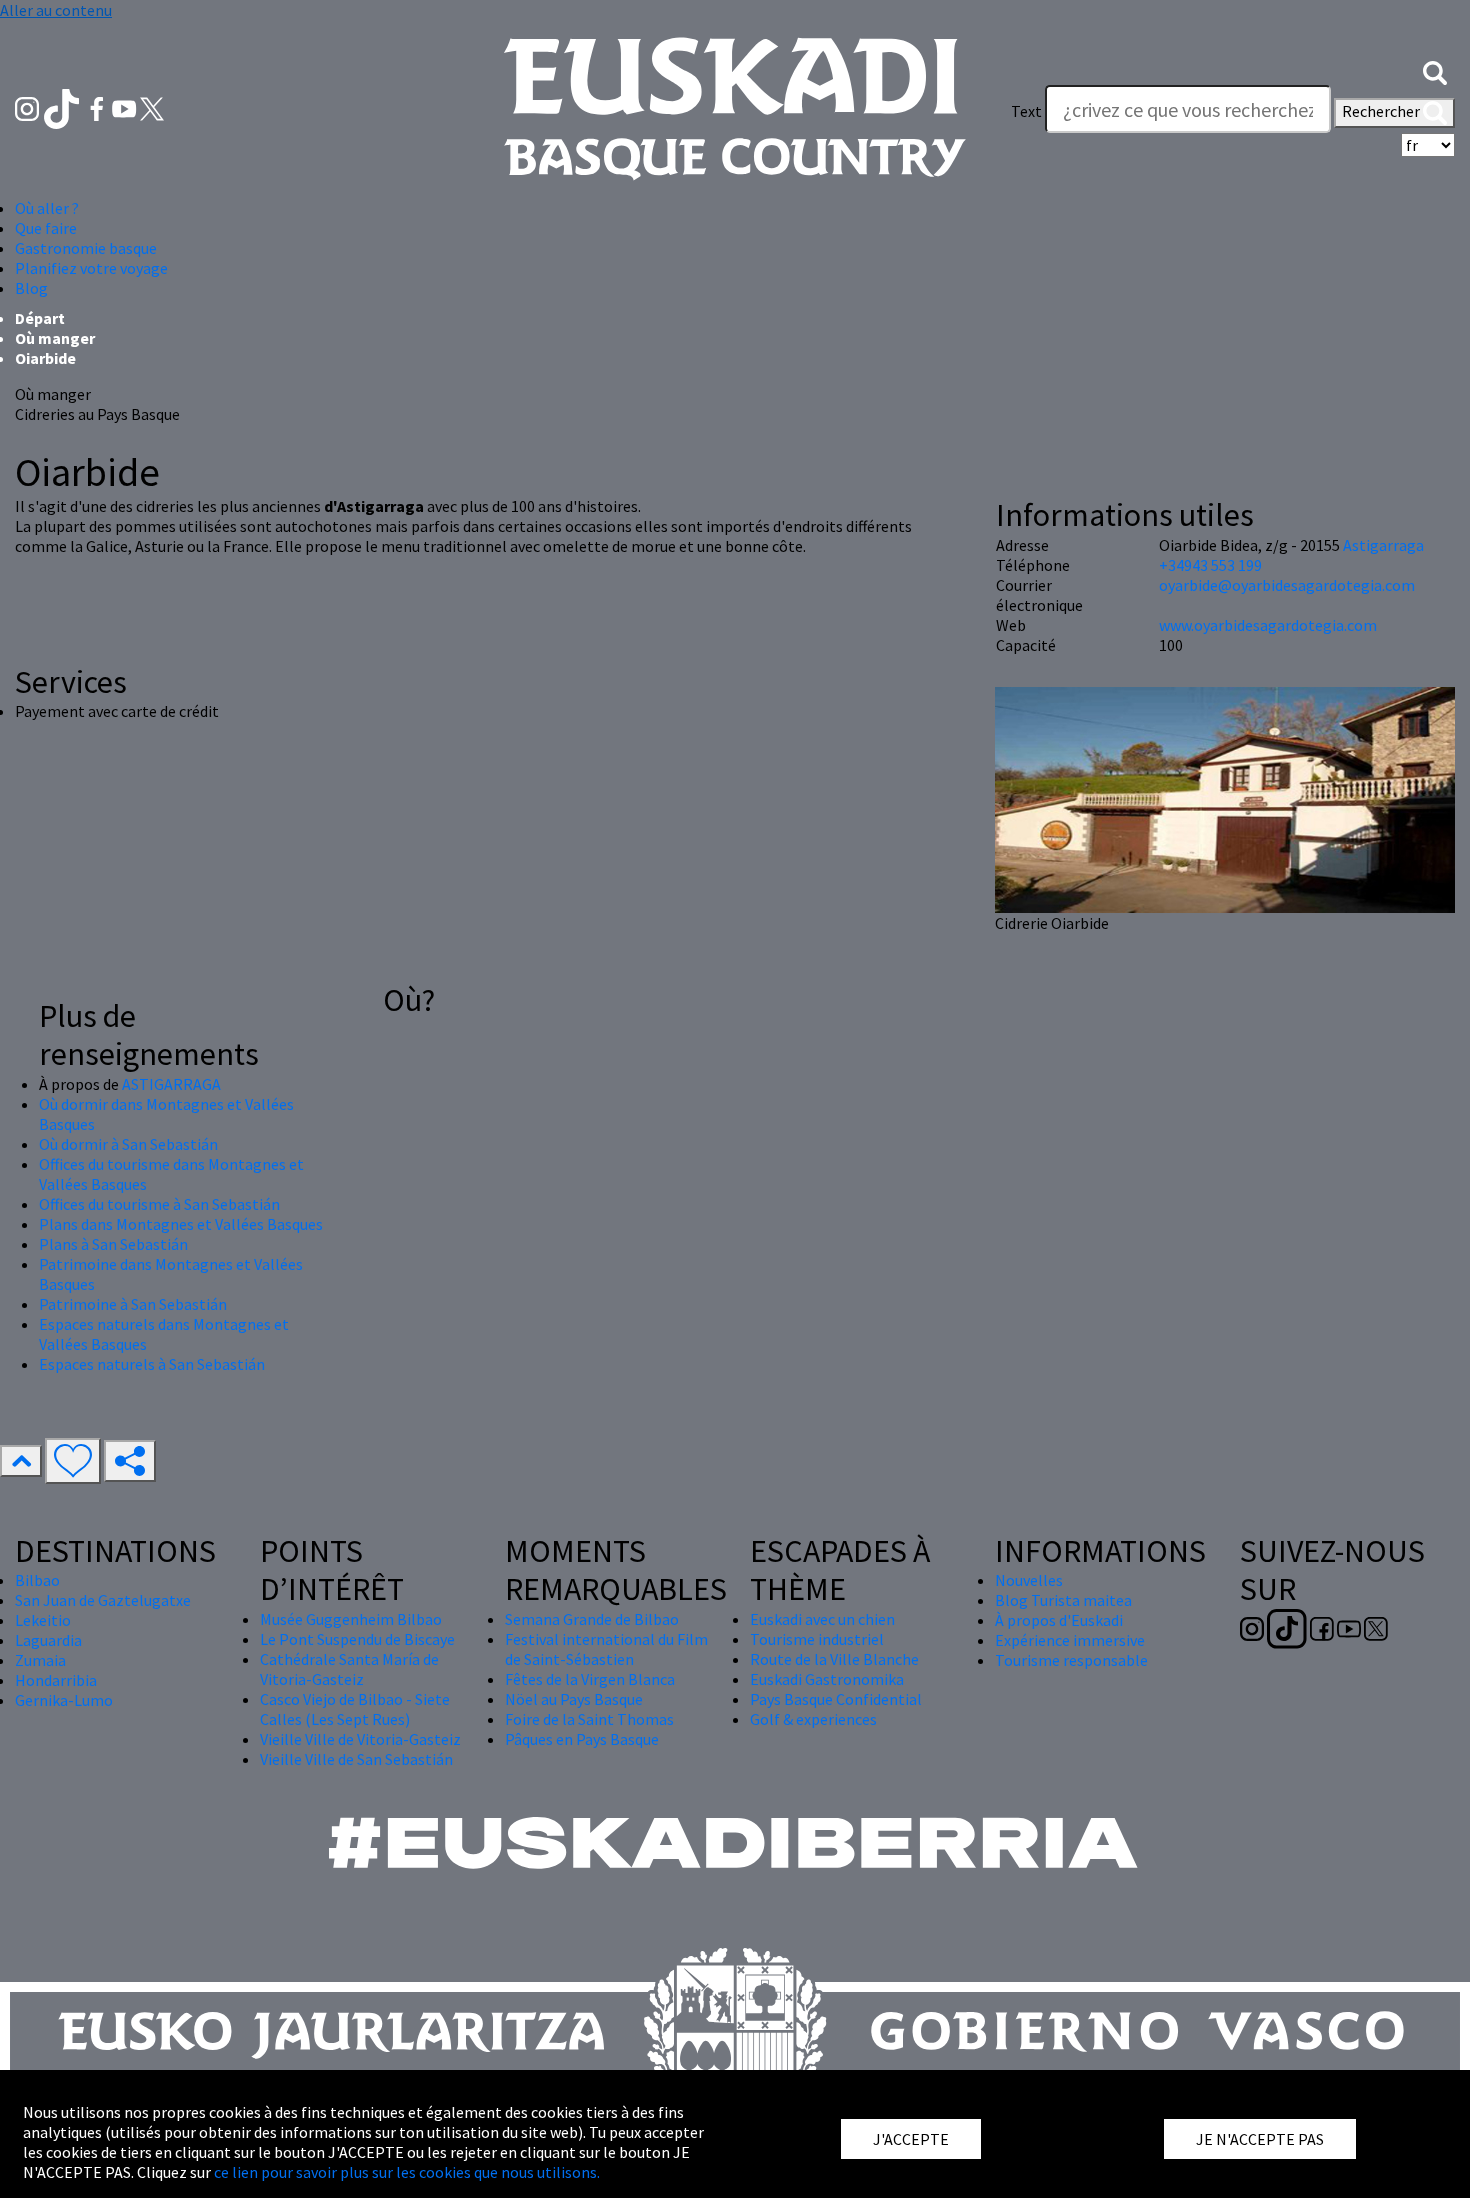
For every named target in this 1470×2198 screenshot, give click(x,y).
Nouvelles (1029, 1580)
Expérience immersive (1070, 1640)
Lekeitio (43, 1620)
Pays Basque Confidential (836, 1699)
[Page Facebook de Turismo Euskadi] (98, 107)
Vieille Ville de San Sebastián (356, 1759)
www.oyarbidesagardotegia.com (1268, 625)
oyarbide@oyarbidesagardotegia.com (1287, 585)
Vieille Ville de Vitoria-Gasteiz (360, 1739)
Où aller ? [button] (47, 208)
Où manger (55, 338)
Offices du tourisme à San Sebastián (159, 1204)
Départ (40, 318)
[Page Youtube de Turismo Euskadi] (126, 107)
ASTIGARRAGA (171, 1084)
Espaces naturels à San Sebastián (152, 1364)
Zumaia (40, 1660)
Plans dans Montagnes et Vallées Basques (181, 1224)
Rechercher (1382, 111)
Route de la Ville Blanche (834, 1659)
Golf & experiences (813, 1719)
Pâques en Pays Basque (582, 1739)
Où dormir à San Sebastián (128, 1144)
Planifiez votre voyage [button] (91, 268)
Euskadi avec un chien (822, 1619)
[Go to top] (21, 1461)
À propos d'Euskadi (1059, 1620)
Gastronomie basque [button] (86, 248)
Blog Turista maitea (1063, 1600)
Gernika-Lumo (64, 1700)
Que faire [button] (46, 228)
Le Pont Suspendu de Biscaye (357, 1639)
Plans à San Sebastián (113, 1244)
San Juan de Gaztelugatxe (103, 1600)
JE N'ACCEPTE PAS (1260, 2139)
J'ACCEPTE (911, 2139)
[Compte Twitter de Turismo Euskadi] (152, 107)
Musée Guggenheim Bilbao (351, 1619)
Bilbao (37, 1580)
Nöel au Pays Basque (574, 1699)
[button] (1435, 71)
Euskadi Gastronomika (827, 1679)
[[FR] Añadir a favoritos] (73, 1461)
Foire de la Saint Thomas (589, 1719)
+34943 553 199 (1210, 565)
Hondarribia (56, 1680)
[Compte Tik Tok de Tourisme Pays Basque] (63, 107)
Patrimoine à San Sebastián (133, 1304)
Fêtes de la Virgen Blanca (590, 1679)
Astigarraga (1383, 545)
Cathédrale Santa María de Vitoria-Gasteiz (349, 1669)
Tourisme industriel (817, 1639)
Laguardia (48, 1640)
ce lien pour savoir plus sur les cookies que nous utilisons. (407, 2172)
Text (1026, 111)
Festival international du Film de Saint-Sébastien (606, 1649)
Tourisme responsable (1071, 1660)
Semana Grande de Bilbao (592, 1619)
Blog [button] (31, 288)
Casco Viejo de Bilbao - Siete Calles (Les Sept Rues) (355, 1709)
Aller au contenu (56, 10)
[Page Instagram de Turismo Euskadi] (28, 107)
